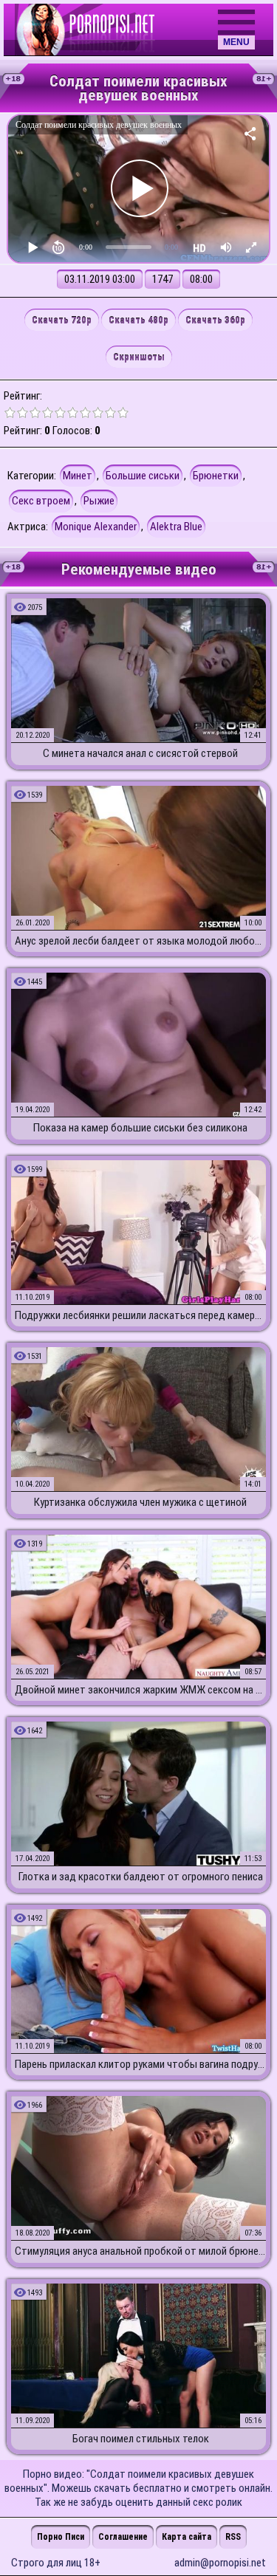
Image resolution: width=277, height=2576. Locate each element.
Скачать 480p (138, 320)
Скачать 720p (62, 320)
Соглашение (123, 2537)
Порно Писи (61, 2537)
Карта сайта (187, 2537)
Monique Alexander (96, 527)
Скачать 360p (215, 320)
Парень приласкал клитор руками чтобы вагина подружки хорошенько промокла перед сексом (140, 2064)
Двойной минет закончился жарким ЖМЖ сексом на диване (140, 1690)
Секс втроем (41, 501)
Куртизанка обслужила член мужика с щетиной (140, 1502)
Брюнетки (216, 476)
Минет (78, 476)
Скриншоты (139, 357)
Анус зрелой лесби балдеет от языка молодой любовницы (140, 941)
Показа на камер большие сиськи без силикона (140, 1128)
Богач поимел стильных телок (141, 2439)
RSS (233, 2537)
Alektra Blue (176, 527)
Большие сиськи (143, 476)
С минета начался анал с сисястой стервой (140, 753)
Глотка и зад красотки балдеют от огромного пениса (141, 1877)
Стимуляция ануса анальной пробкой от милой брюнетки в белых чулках (140, 2251)
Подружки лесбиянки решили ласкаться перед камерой (140, 1315)
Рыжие (99, 501)
